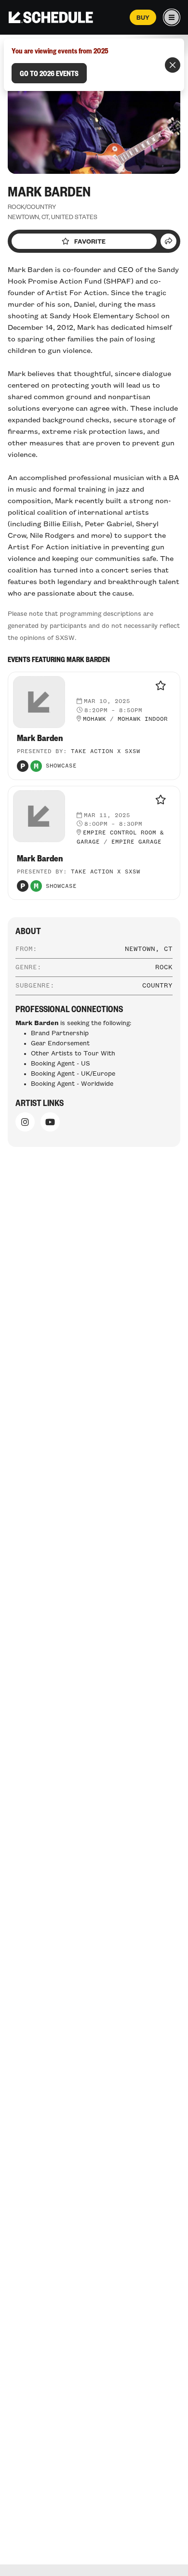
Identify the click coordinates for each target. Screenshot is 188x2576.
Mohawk (94, 719)
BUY (143, 17)
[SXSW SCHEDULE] (51, 17)
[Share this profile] (168, 241)
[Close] (173, 65)
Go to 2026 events (49, 73)
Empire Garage (136, 842)
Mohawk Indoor (143, 719)
